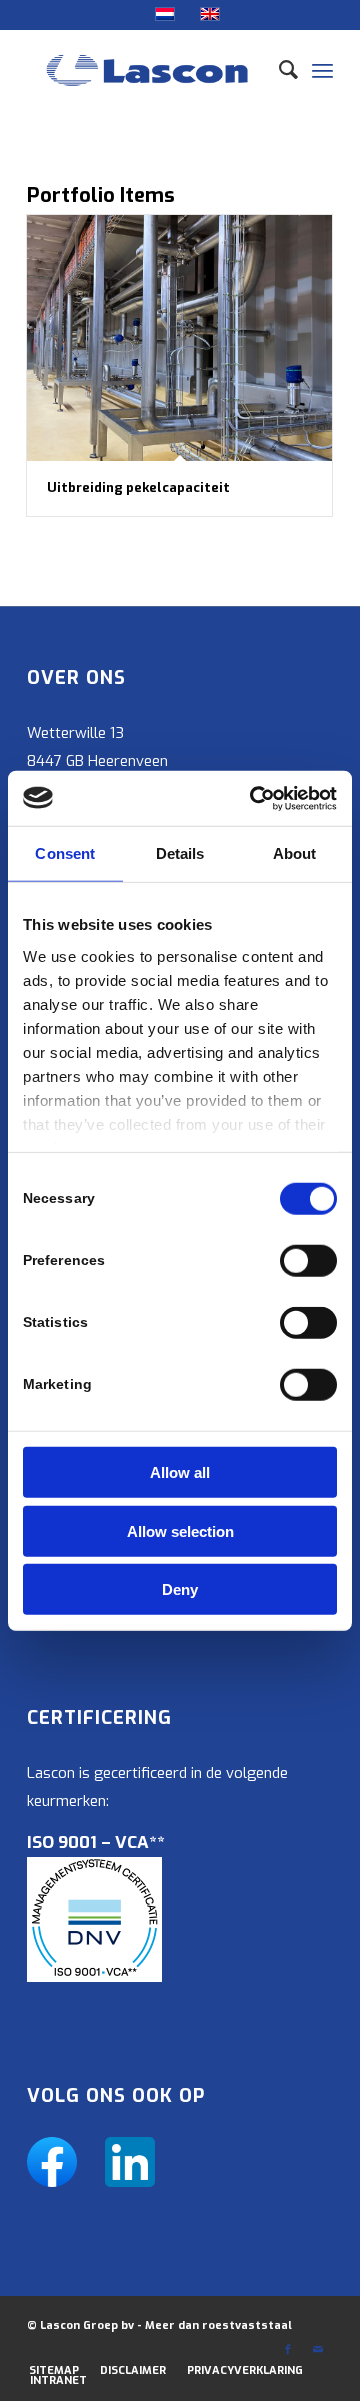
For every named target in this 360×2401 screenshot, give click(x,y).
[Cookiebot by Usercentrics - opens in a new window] (254, 798)
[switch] (308, 1261)
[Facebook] (288, 2350)
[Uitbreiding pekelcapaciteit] (179, 338)
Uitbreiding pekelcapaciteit (138, 487)
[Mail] (318, 2350)
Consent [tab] (65, 853)
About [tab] (295, 853)
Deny (180, 1589)
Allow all (180, 1472)
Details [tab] (180, 853)
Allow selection (180, 1530)
